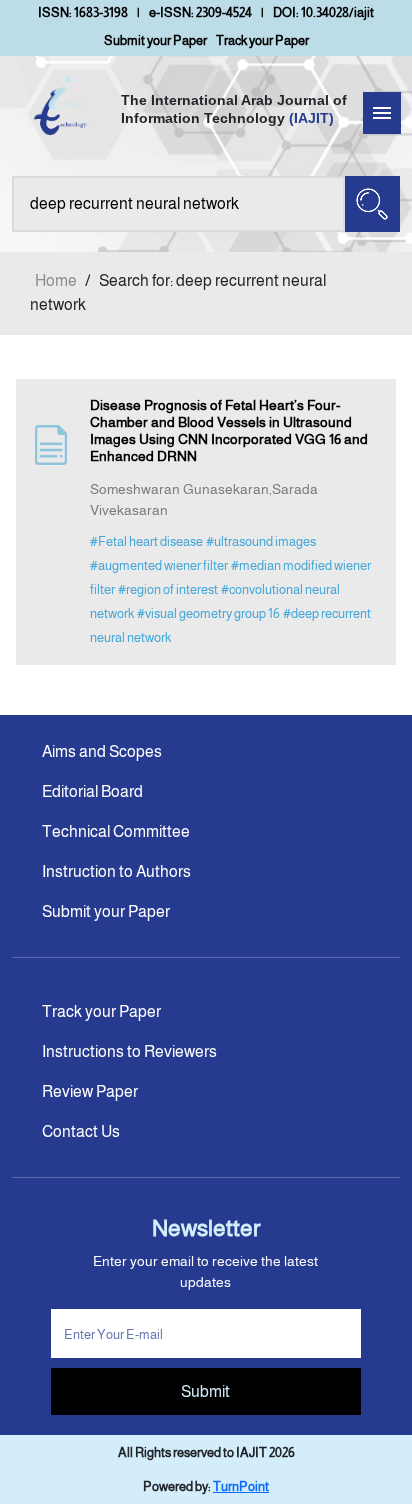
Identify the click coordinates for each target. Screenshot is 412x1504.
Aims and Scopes (102, 751)
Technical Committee (116, 831)
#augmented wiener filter (159, 565)
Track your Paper (262, 40)
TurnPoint (241, 1486)
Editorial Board (92, 791)
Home (56, 280)
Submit (205, 1391)
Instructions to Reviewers (129, 1051)
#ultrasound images (261, 541)
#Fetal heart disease (146, 541)
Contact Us (81, 1131)
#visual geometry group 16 (208, 613)
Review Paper (90, 1091)
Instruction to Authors (116, 871)
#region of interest (168, 589)
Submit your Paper (155, 40)
